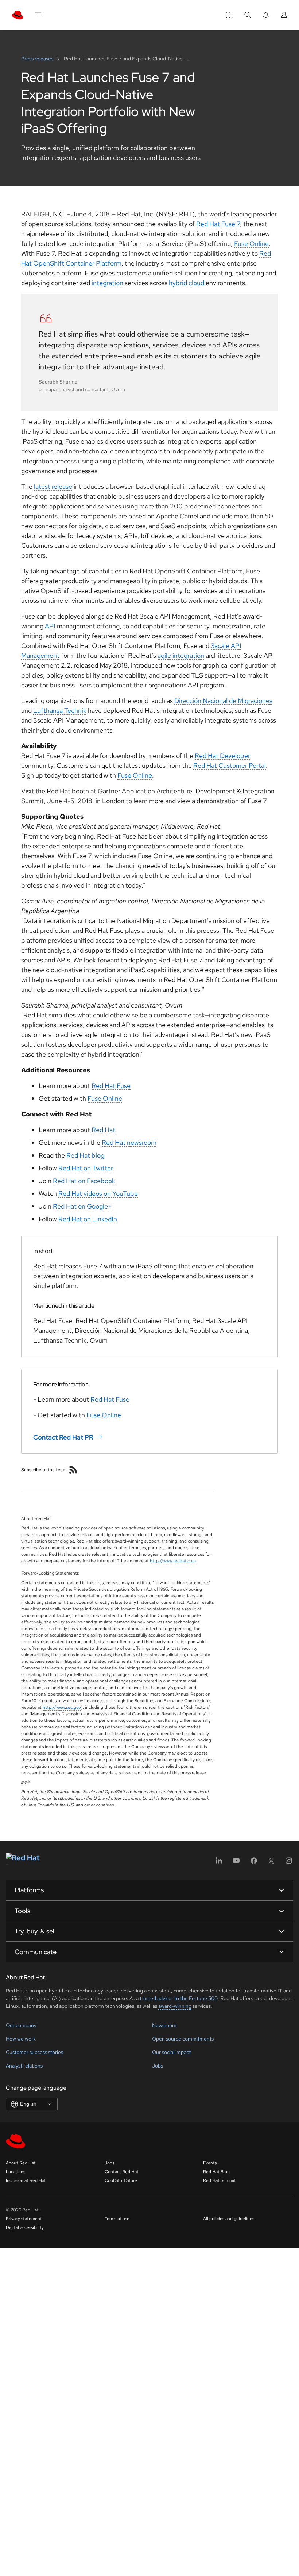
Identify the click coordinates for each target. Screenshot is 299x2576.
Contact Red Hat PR (63, 1437)
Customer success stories (34, 2052)
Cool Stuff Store (121, 2180)
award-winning (175, 2006)
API (50, 626)
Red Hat (103, 1130)
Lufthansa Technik (60, 710)
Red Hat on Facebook (84, 1181)
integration (107, 283)
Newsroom (164, 2025)
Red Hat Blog (216, 2172)
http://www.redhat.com (173, 1561)
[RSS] (73, 1470)
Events (210, 2163)
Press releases (38, 59)
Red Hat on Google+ (82, 1206)
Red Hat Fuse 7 (218, 224)
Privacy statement (24, 2219)
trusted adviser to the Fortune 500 (179, 1998)
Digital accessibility (25, 2227)
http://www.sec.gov (62, 1707)
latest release (53, 486)
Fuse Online (251, 244)
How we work (21, 2039)
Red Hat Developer (222, 756)
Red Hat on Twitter (86, 1168)
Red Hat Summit (220, 2180)
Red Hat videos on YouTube (98, 1193)
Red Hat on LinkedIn (88, 1219)
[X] (271, 1863)
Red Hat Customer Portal (230, 765)
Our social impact (171, 2052)
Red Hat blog (85, 1155)
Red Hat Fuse (111, 1086)
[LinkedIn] (219, 1863)
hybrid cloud (187, 283)
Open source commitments (183, 2039)
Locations (15, 2172)
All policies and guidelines (229, 2219)
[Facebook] (254, 1863)
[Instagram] (289, 1863)
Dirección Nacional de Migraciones (223, 701)
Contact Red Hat (122, 2172)
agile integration (181, 655)
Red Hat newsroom (129, 1142)
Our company (21, 2025)
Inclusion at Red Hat (26, 2180)
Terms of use (117, 2219)
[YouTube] (236, 1863)
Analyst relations (24, 2066)
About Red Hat (21, 2163)
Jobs (158, 2066)
